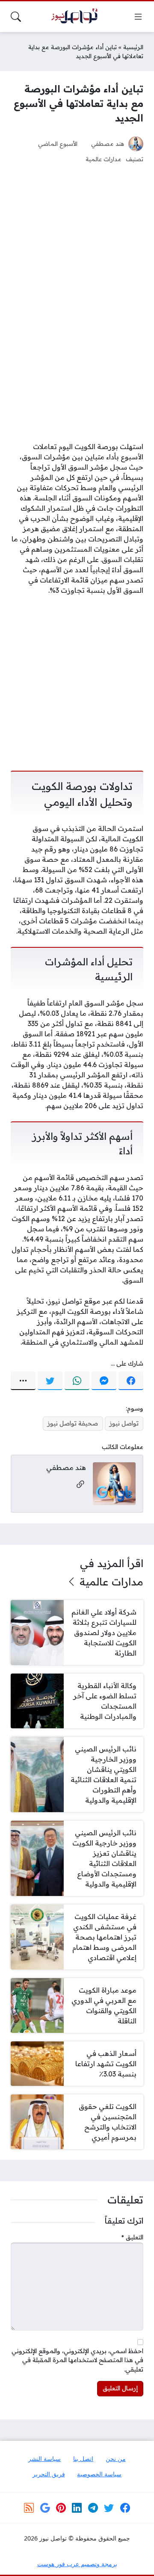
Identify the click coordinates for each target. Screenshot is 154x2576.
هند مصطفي (108, 143)
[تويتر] (50, 1381)
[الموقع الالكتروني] (80, 1485)
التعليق (132, 2237)
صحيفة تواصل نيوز (73, 1423)
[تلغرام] (93, 2508)
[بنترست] (61, 2508)
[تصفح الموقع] (138, 17)
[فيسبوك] (131, 1381)
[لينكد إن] (77, 2508)
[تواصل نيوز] (77, 17)
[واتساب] (77, 1381)
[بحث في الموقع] (16, 17)
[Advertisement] (77, 220)
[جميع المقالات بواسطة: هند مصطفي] (114, 1483)
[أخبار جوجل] (45, 2508)
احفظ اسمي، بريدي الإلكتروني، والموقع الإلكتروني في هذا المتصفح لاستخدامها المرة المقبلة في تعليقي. (77, 2360)
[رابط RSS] (29, 2508)
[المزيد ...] (23, 1381)
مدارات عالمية (104, 159)
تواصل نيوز (124, 1423)
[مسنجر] (104, 1381)
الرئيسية (133, 47)
